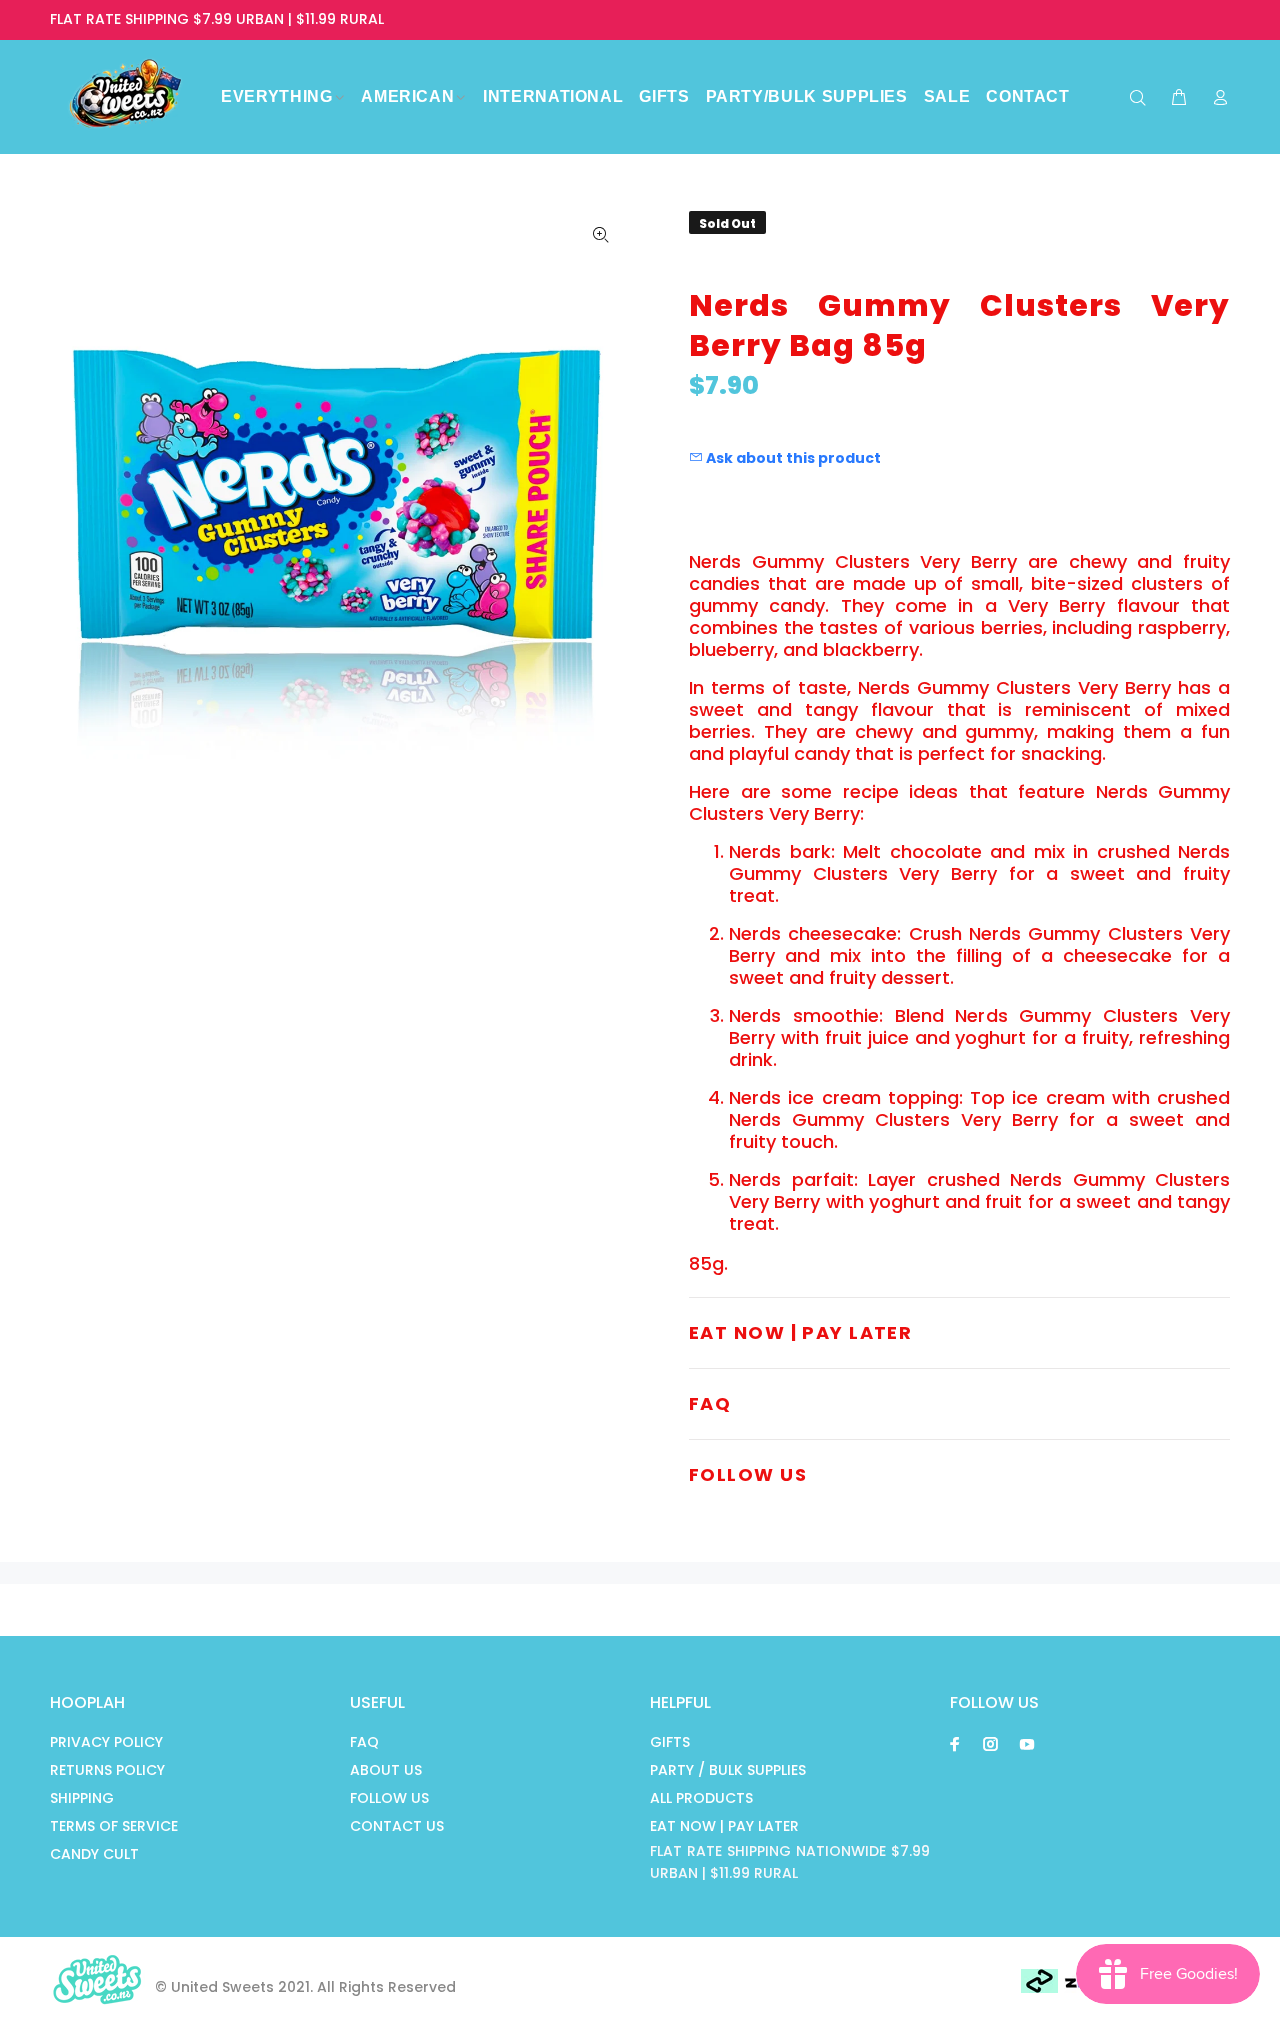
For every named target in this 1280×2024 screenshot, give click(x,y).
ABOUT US (386, 1770)
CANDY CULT (94, 1854)
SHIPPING (82, 1798)
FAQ (364, 1742)
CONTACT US (397, 1826)
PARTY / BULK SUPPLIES (728, 1770)
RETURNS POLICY (107, 1770)
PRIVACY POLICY (106, 1742)
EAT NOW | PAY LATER (724, 1826)
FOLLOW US (389, 1798)
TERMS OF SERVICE (114, 1826)
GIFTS (670, 1742)
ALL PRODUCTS (701, 1798)
